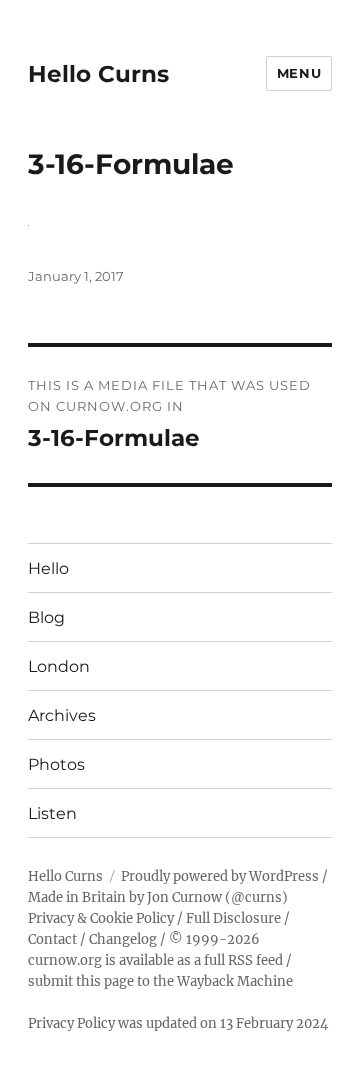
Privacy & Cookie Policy (101, 918)
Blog (46, 617)
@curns (256, 897)
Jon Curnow (184, 897)
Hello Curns (98, 74)
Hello (48, 568)
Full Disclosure (233, 918)
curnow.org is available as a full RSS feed (155, 960)
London (59, 666)
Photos (56, 764)
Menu (299, 73)
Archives (62, 715)
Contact (52, 939)
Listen (52, 813)
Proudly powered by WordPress (220, 876)
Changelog (123, 939)
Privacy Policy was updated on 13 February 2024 (178, 1023)
